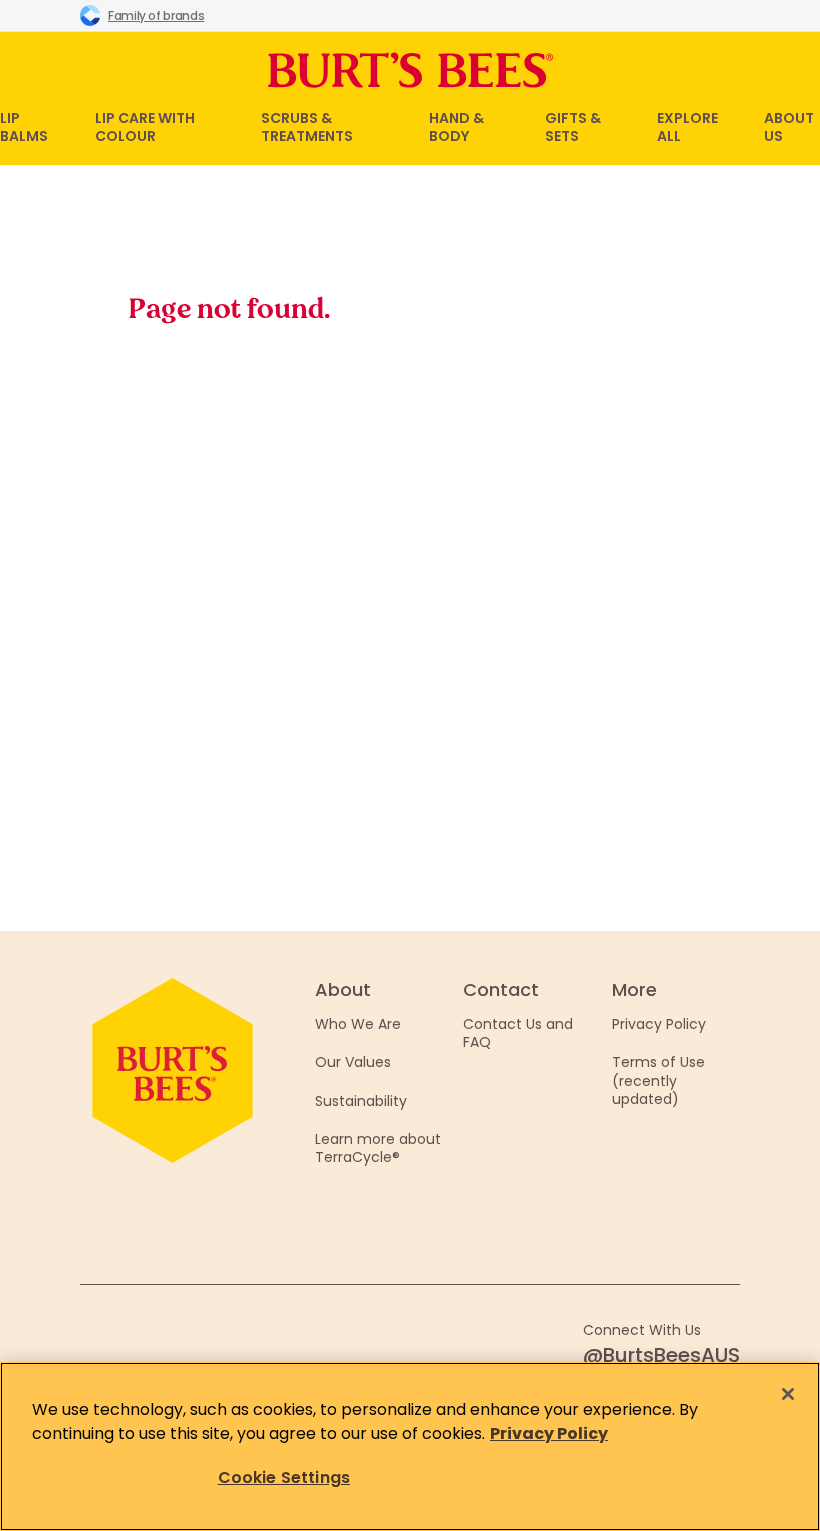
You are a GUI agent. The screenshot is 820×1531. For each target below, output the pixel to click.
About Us (789, 127)
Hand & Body (456, 127)
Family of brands (156, 15)
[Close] (788, 1394)
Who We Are (358, 1024)
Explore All (687, 127)
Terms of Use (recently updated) (658, 1080)
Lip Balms (24, 127)
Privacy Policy (659, 1024)
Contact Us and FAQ (518, 1033)
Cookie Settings (284, 1477)
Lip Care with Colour (145, 127)
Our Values (353, 1062)
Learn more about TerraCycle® (378, 1148)
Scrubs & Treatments (307, 127)
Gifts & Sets (573, 127)
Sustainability (361, 1101)
